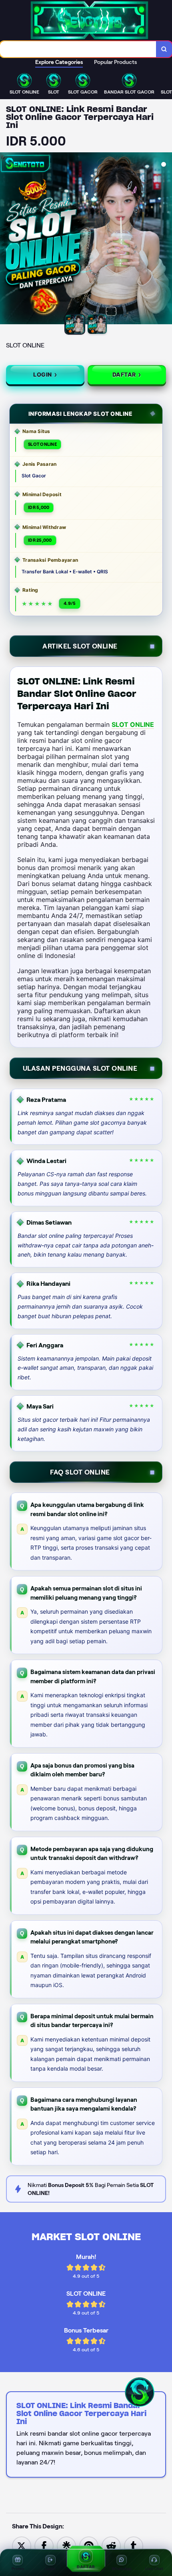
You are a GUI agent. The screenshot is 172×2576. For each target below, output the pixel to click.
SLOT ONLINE (133, 724)
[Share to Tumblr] (134, 2545)
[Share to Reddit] (111, 2545)
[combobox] (78, 49)
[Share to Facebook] (44, 2545)
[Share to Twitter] (22, 2545)
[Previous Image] (6, 239)
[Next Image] (166, 239)
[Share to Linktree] (66, 2545)
